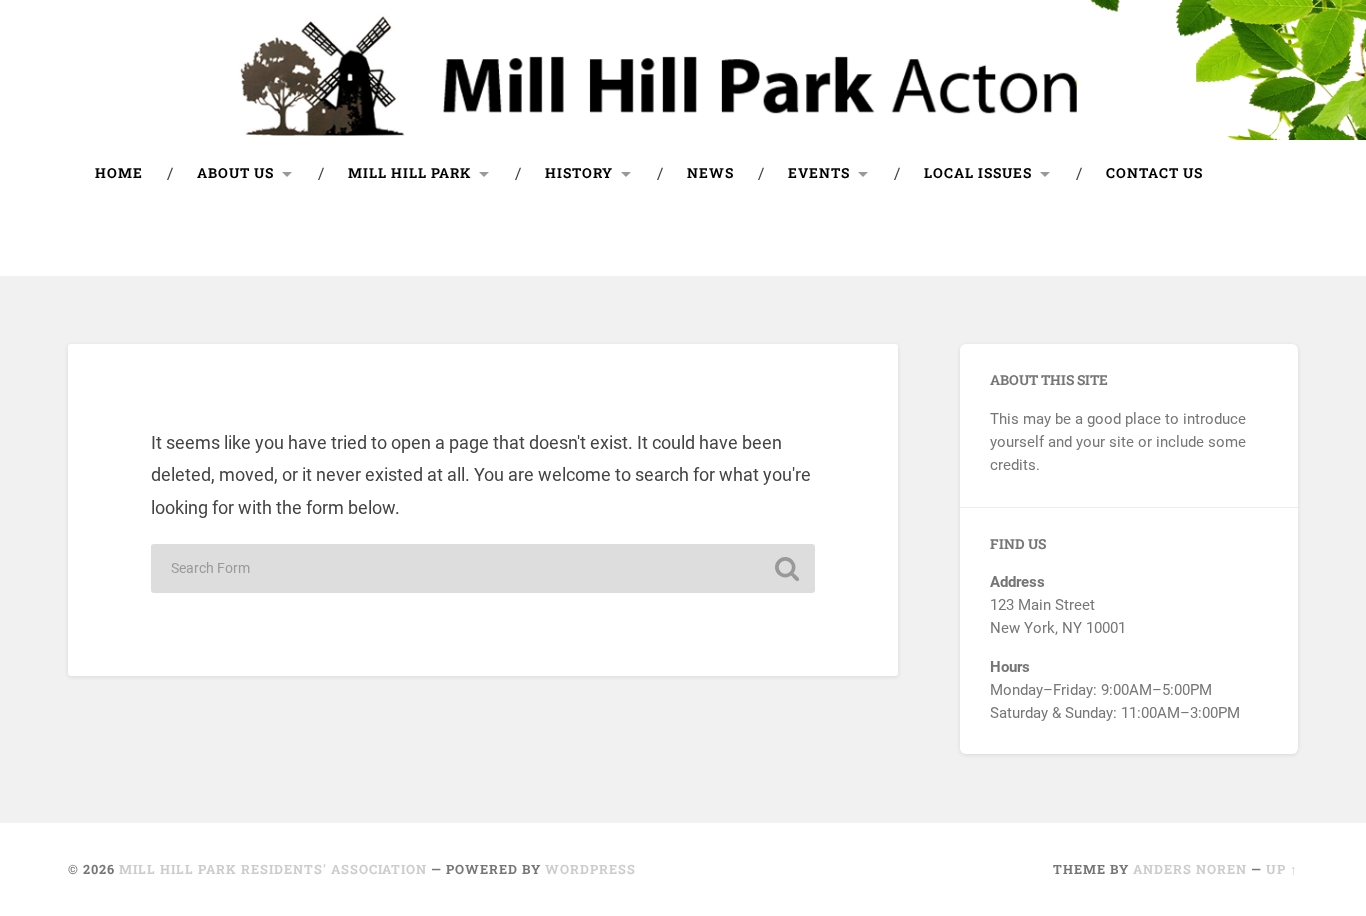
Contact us (1154, 173)
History (579, 173)
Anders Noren (1190, 869)
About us (235, 173)
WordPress (590, 869)
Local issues (978, 173)
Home (119, 173)
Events (819, 173)
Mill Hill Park (409, 173)
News (710, 173)
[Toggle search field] (1264, 242)
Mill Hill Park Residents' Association (273, 869)
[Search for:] (483, 568)
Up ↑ (1282, 869)
